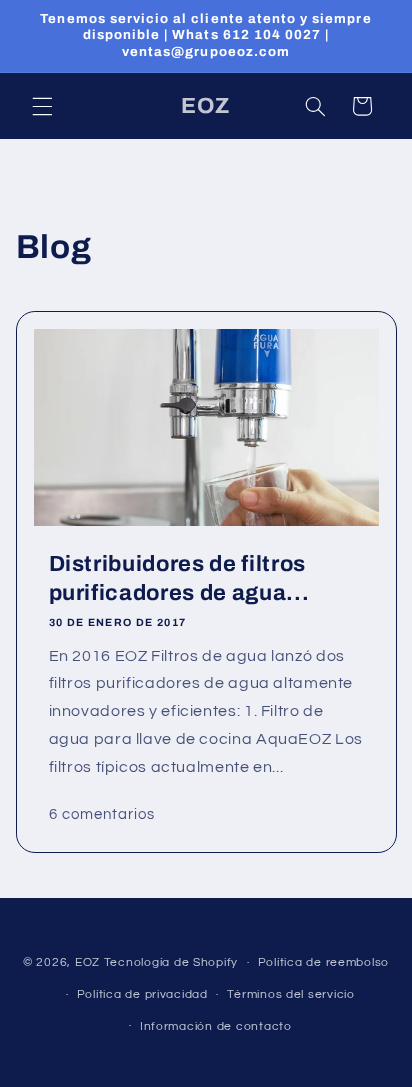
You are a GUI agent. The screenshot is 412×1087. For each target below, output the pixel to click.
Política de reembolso (323, 962)
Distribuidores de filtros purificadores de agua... (178, 578)
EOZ (89, 962)
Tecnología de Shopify (171, 962)
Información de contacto (216, 1026)
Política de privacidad (142, 994)
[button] (42, 106)
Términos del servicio (290, 994)
